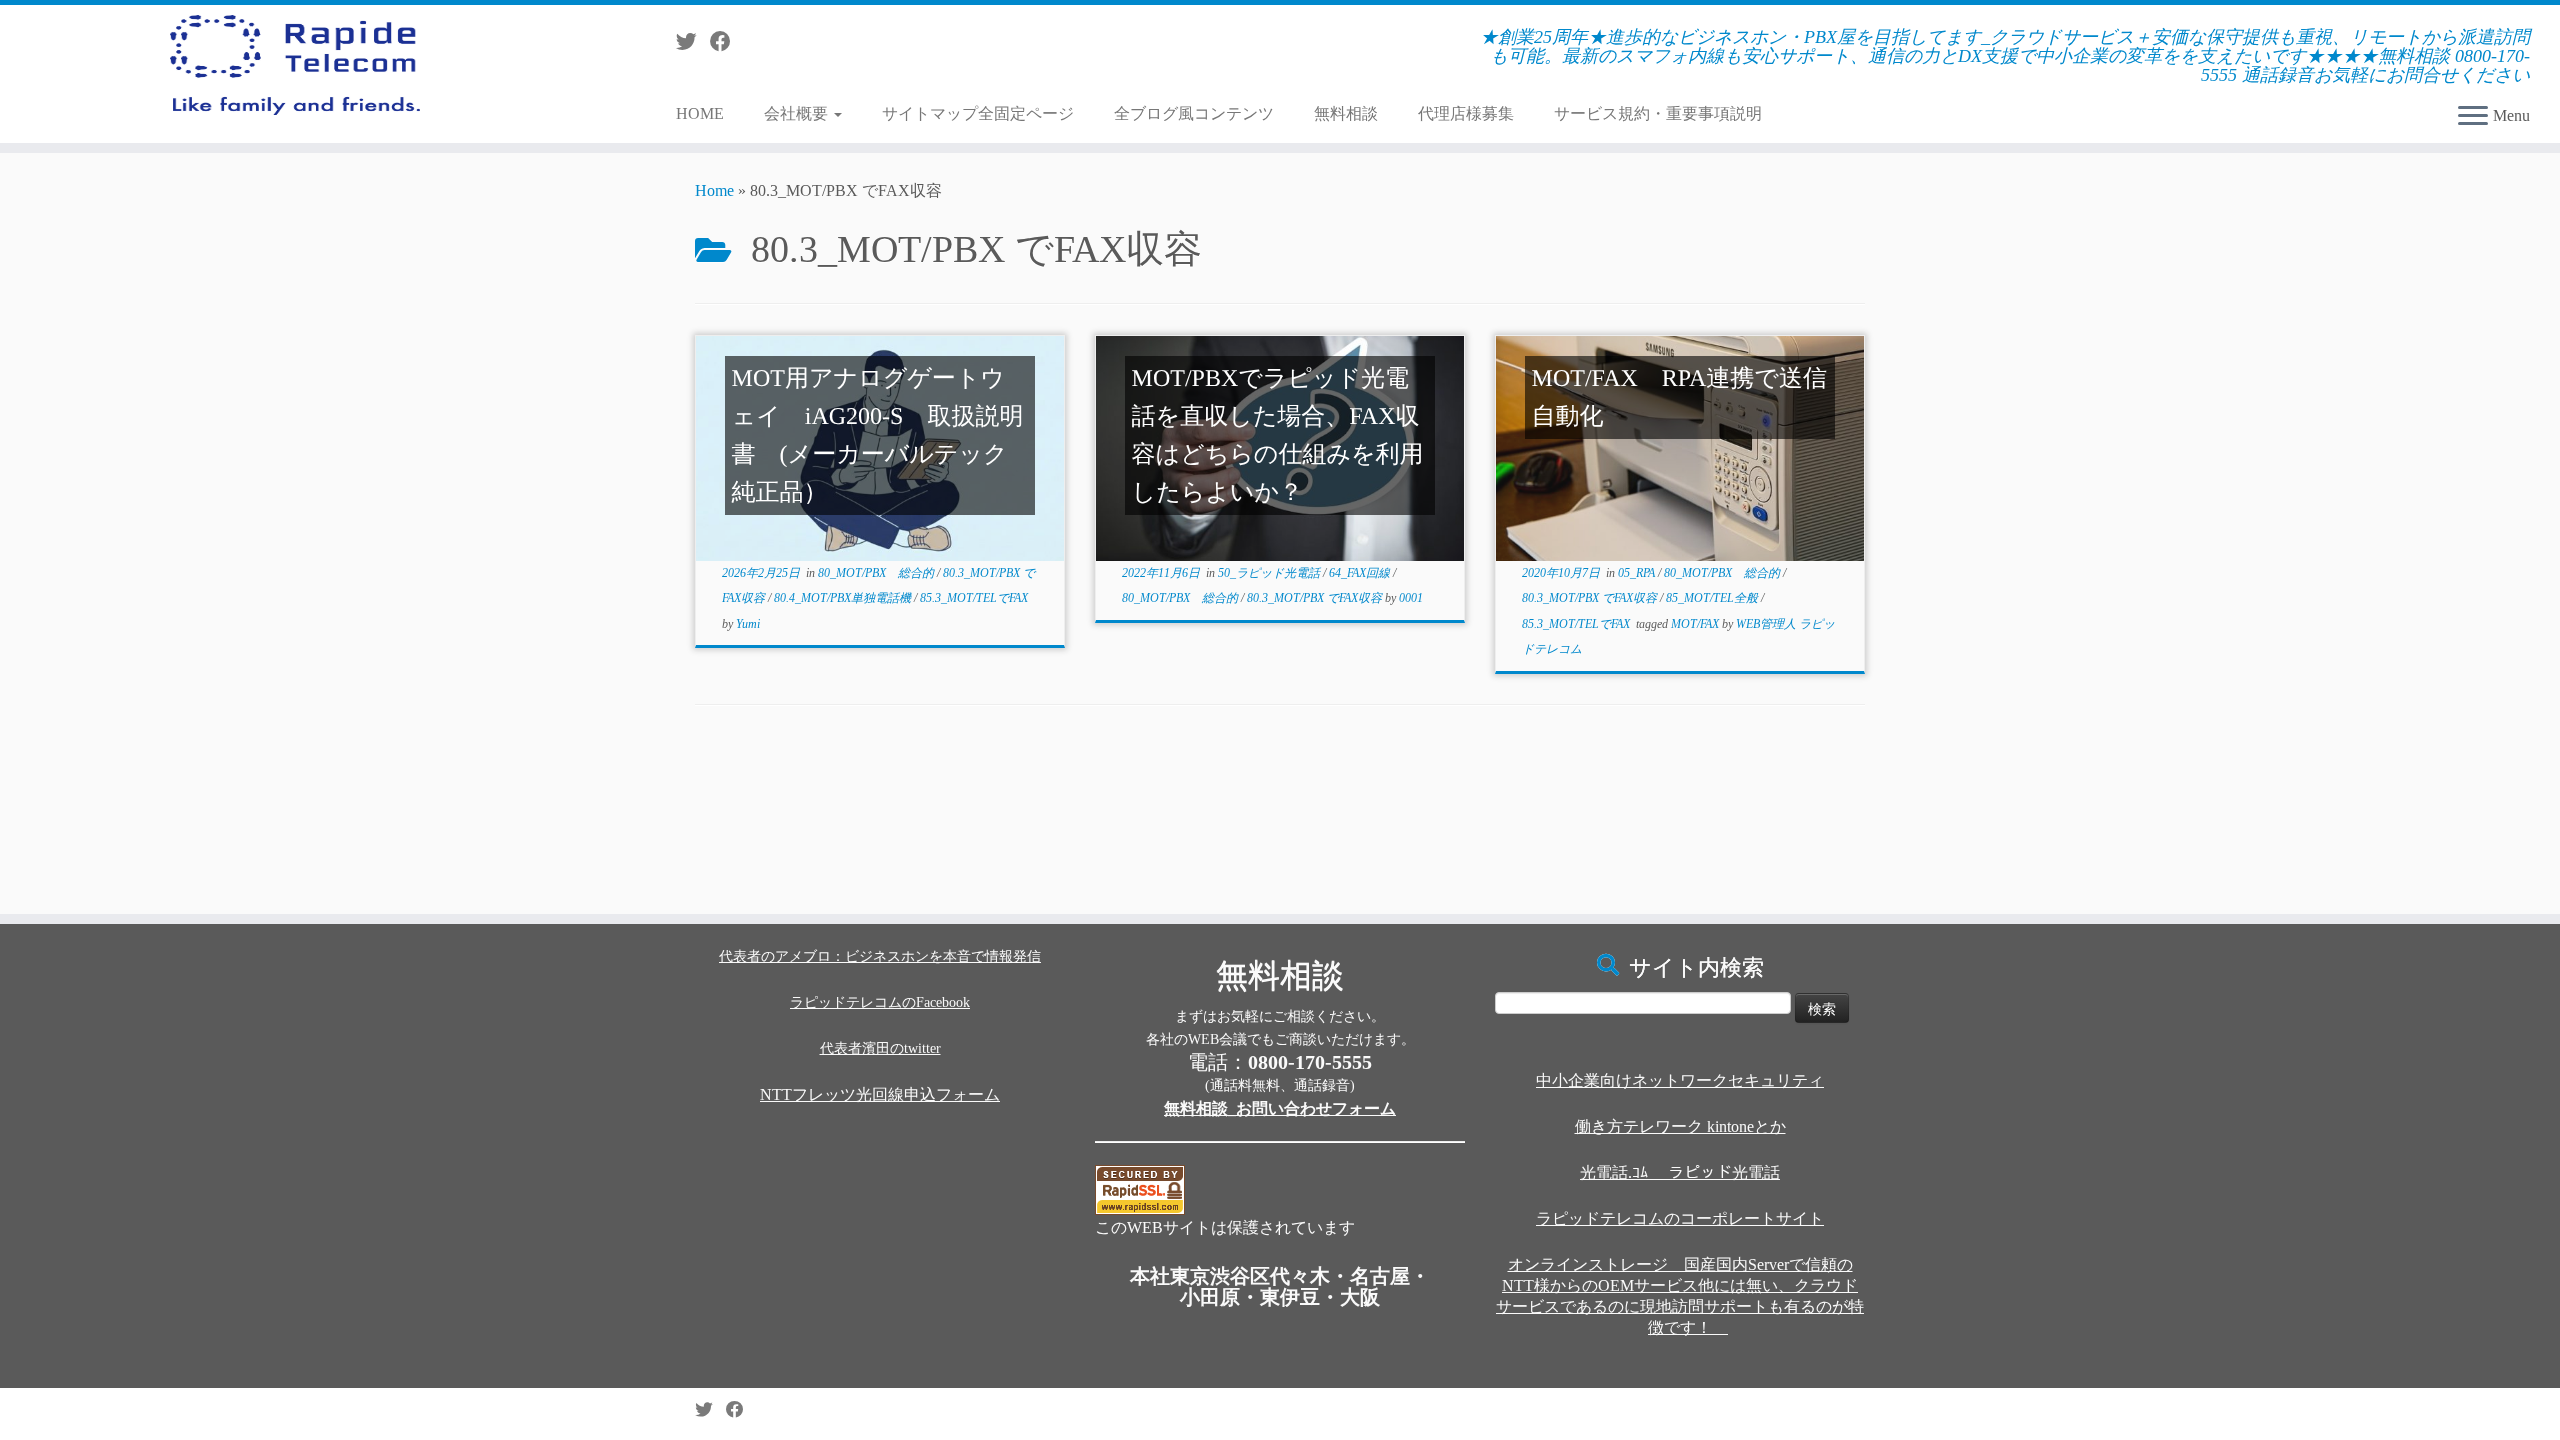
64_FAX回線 (1361, 573)
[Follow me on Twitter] (693, 41)
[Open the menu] (2473, 117)
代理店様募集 (1466, 113)
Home (714, 190)
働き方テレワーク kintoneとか (1680, 1126)
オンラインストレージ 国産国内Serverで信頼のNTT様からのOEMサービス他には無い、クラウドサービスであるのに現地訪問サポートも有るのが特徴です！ (1680, 1296)
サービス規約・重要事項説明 (1658, 113)
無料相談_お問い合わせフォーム (1280, 1108)
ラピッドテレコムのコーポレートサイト (1680, 1218)
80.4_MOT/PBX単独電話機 (844, 598)
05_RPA (1638, 573)
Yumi (748, 624)
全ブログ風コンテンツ (1194, 113)
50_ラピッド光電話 (1270, 573)
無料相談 (1346, 113)
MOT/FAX (1696, 624)
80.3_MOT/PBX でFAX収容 (1316, 598)
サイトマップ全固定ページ (978, 113)
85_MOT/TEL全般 (1713, 598)
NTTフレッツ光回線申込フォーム (880, 1094)
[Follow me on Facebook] (727, 41)
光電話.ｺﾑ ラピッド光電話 (1680, 1172)
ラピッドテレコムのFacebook (880, 1002)
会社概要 (798, 113)
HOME (700, 113)
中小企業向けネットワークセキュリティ (1680, 1080)
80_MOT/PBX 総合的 (877, 573)
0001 (1411, 598)
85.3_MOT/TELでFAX (974, 598)
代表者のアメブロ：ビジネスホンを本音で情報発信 (880, 956)
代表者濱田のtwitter (880, 1048)
